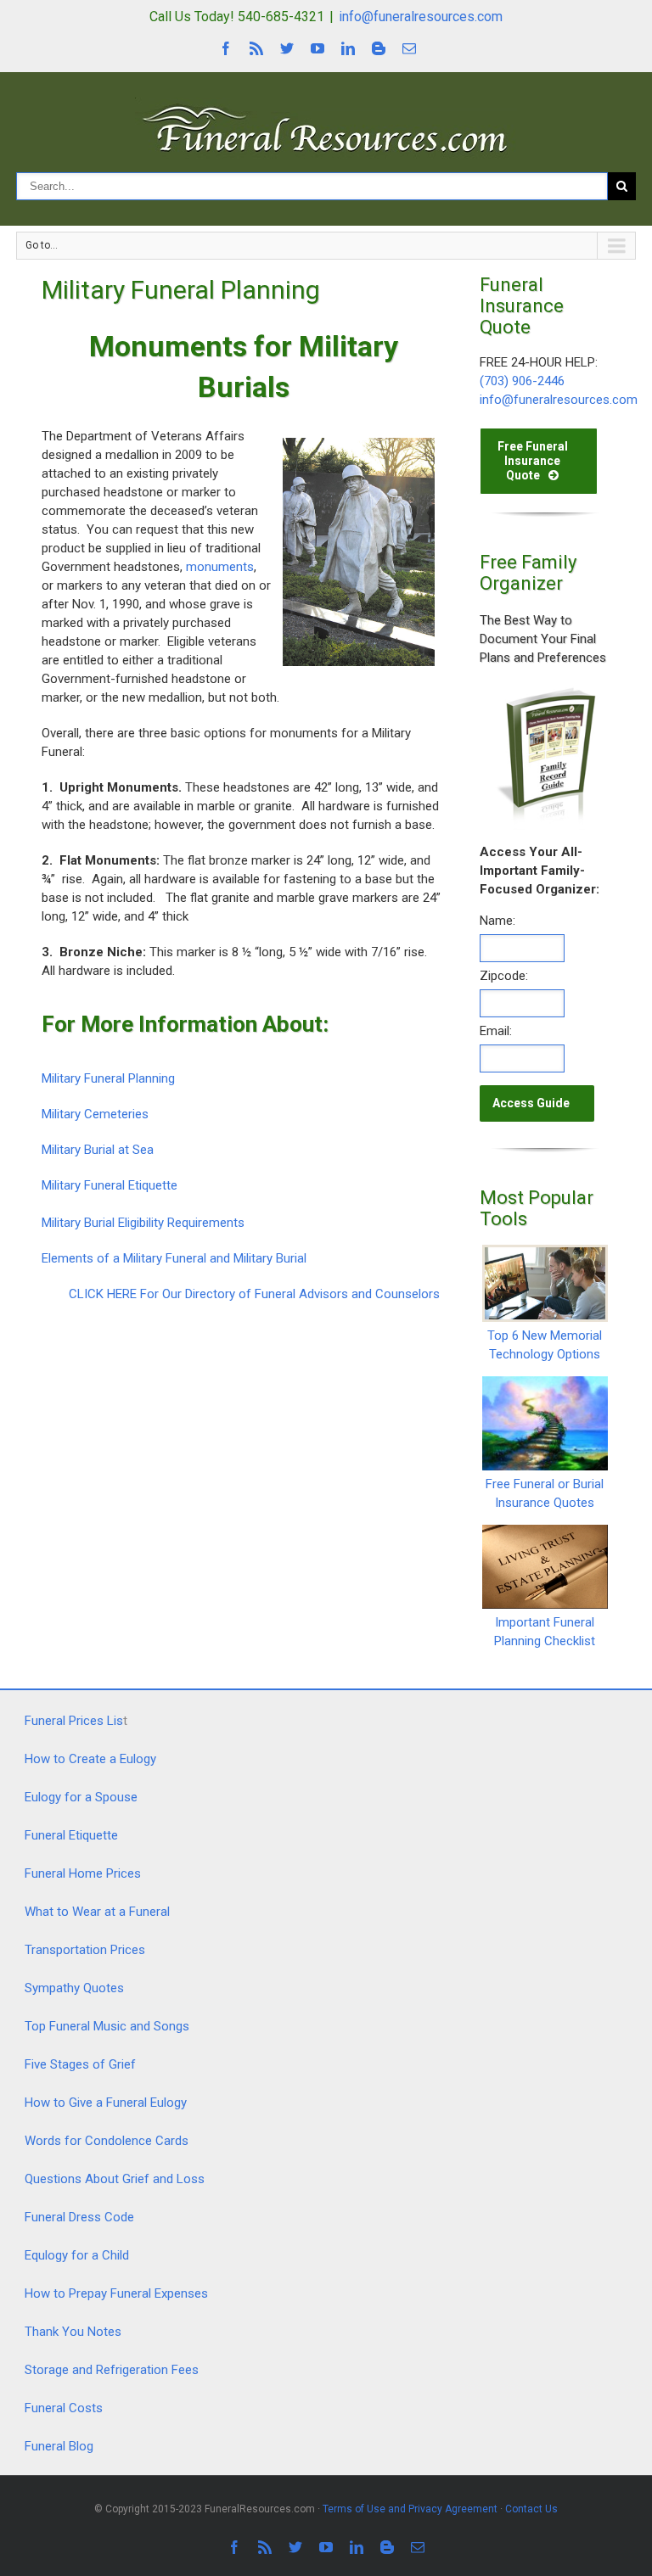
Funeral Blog (59, 2446)
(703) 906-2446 (522, 381)
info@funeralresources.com (421, 17)
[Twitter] (287, 48)
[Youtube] (318, 48)
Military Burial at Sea (98, 1150)
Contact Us (531, 2509)
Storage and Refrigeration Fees (112, 2370)
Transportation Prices (85, 1950)
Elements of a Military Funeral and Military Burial (174, 1258)
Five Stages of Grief (80, 2064)
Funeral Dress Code (79, 2217)
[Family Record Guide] (545, 693)
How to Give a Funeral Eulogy (106, 2103)
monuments (220, 567)
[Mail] (409, 48)
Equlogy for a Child (77, 2255)
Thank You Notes (73, 2332)
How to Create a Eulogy (90, 1759)
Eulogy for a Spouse (81, 1797)
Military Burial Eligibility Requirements (143, 1223)
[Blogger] (379, 48)
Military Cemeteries (95, 1114)
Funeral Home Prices (83, 1873)
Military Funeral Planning (108, 1078)
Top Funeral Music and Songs (107, 2026)
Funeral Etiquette (71, 1835)
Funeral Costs (64, 2408)
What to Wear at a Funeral (97, 1912)
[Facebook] (226, 48)
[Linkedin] (348, 48)
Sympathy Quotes (74, 1988)
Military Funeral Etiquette (110, 1185)
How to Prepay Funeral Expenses (116, 2293)
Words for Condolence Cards (107, 2141)
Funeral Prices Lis (74, 1721)
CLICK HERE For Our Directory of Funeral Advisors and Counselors (254, 1294)
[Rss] (256, 48)
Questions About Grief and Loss (115, 2179)
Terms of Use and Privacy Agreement (410, 2509)
